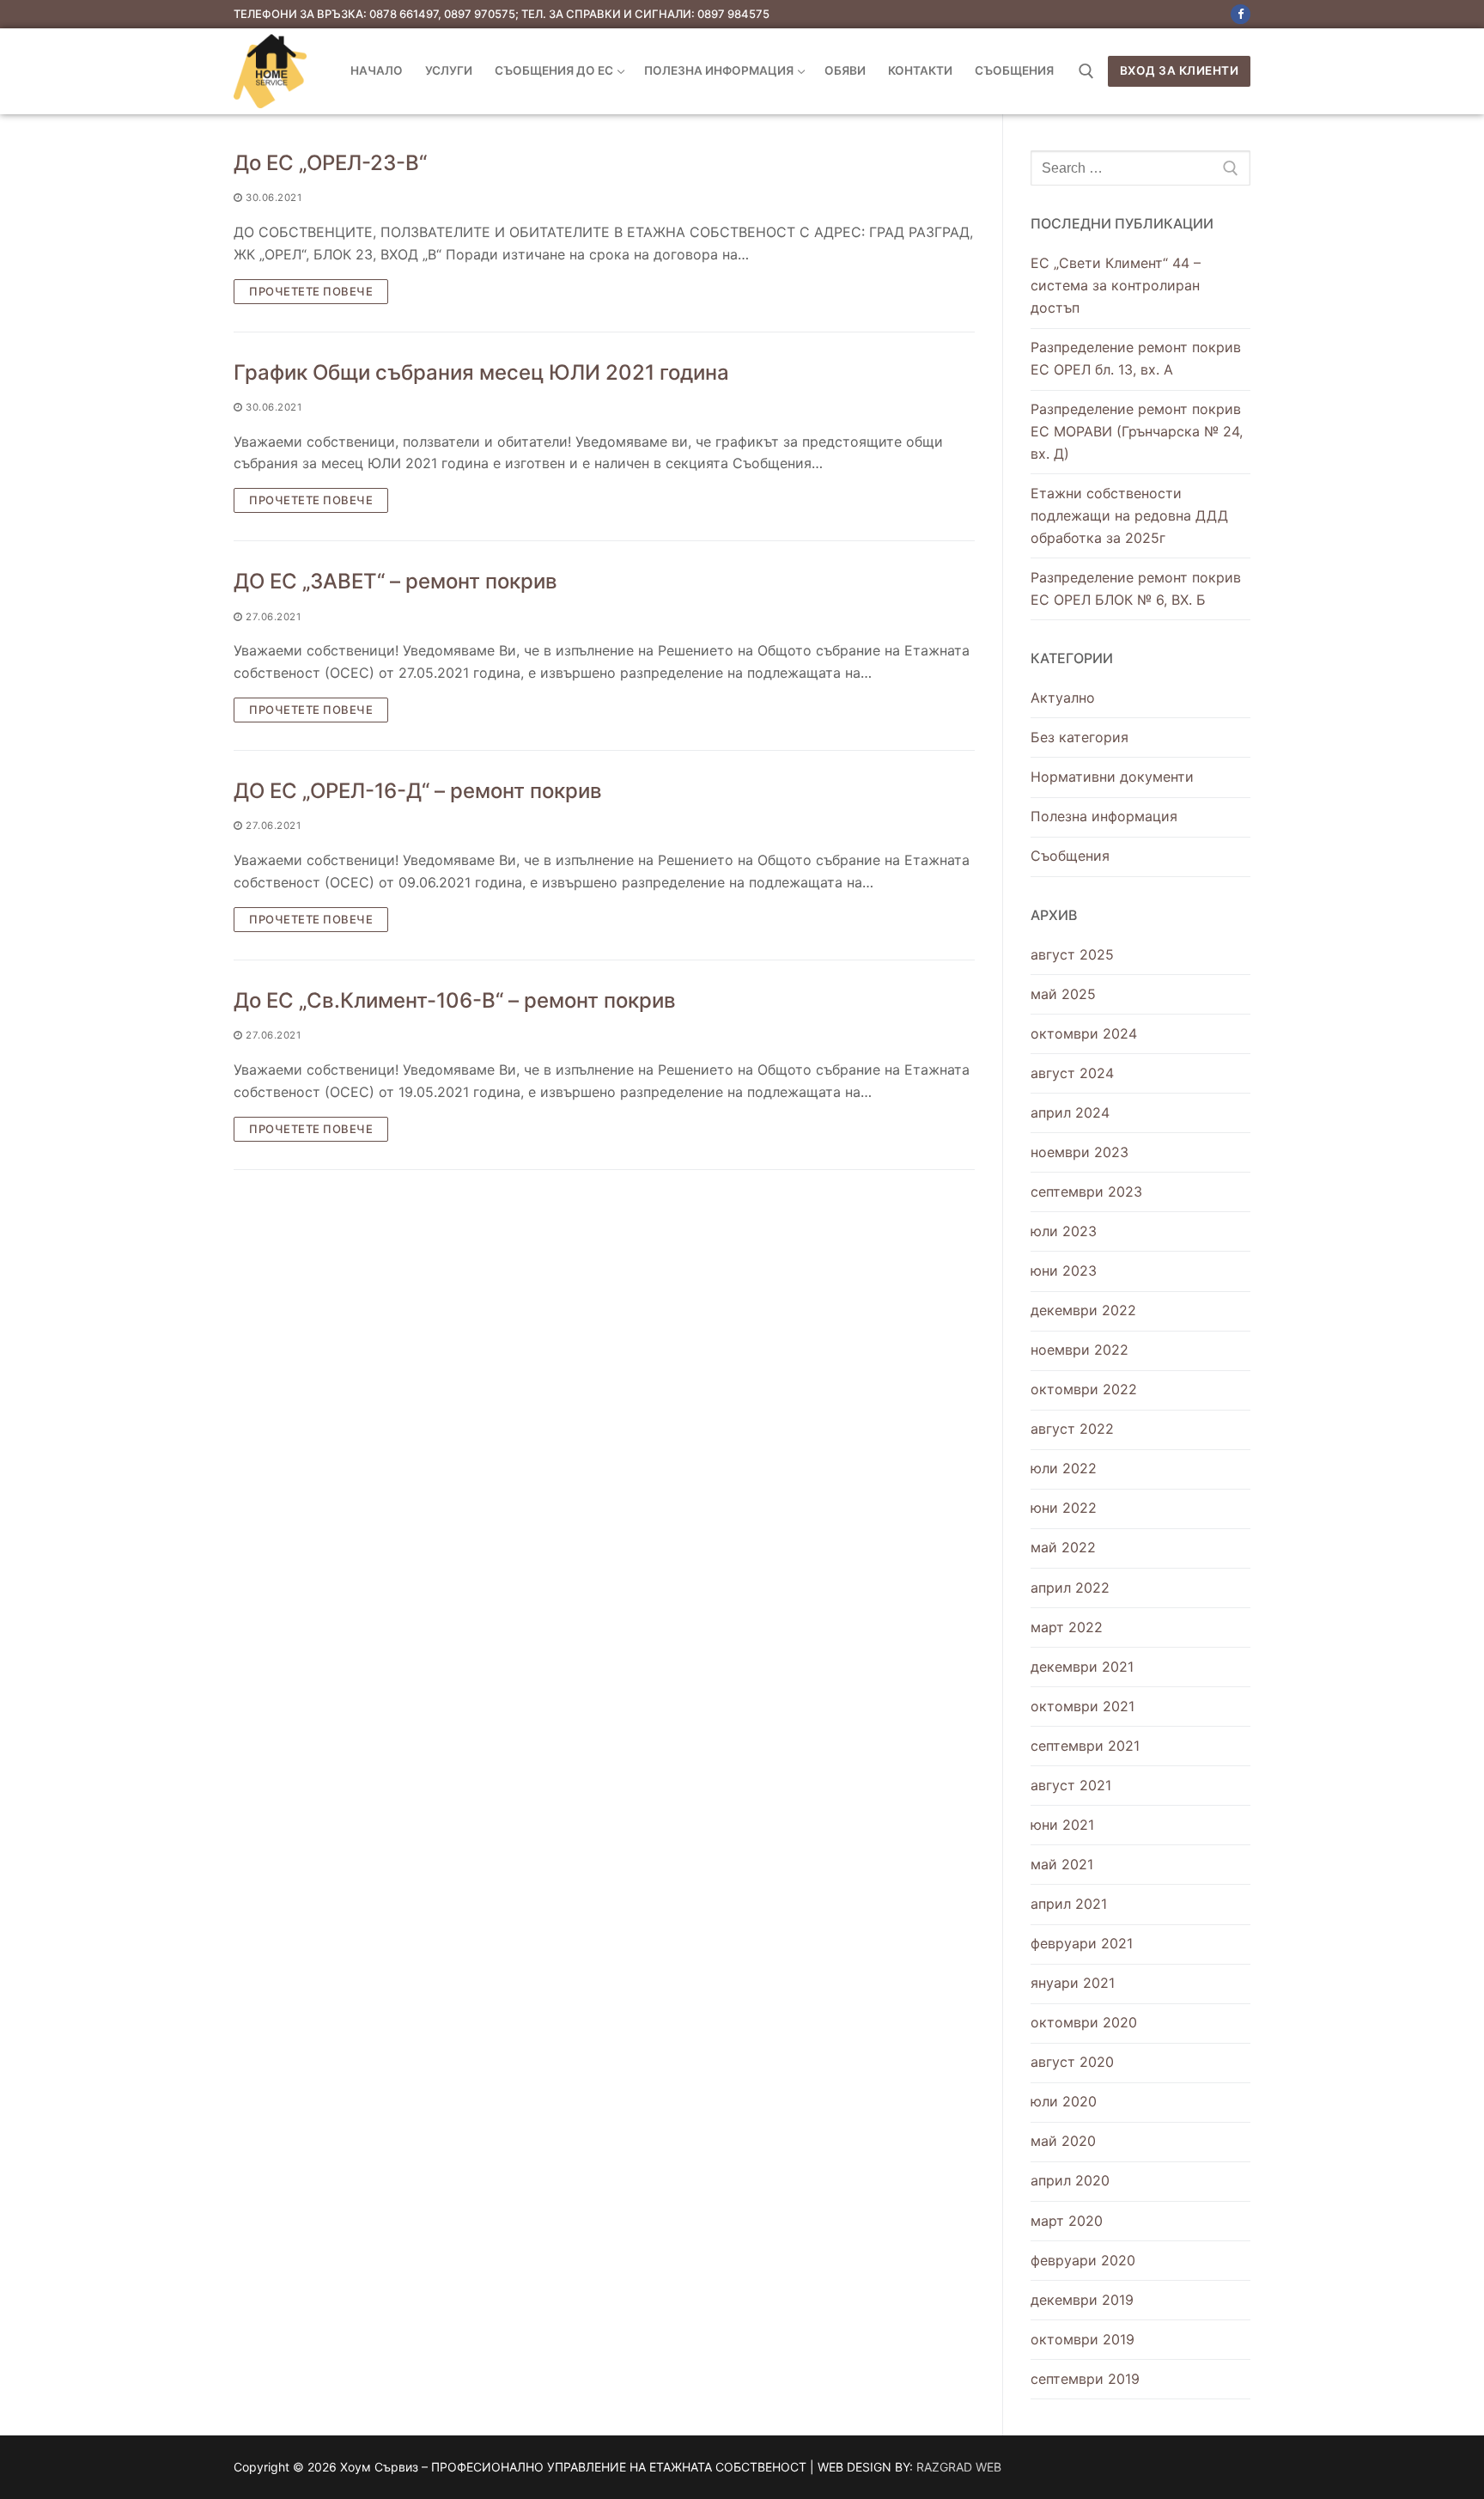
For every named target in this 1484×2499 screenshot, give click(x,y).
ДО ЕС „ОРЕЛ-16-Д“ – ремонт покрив (418, 791)
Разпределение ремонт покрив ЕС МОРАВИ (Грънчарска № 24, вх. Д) (1137, 431)
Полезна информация (1104, 816)
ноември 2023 (1080, 1152)
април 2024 (1070, 1112)
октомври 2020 (1084, 2022)
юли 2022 (1064, 1468)
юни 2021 (1062, 1825)
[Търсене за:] (1140, 168)
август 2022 (1072, 1429)
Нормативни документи (1112, 777)
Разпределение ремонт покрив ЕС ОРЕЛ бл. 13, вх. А (1136, 358)
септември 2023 (1086, 1192)
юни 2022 (1064, 1508)
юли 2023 (1064, 1231)
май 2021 (1062, 1864)
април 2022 (1070, 1588)
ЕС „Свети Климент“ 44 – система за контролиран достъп (1116, 285)
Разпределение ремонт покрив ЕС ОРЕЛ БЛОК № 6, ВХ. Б (1136, 588)
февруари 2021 (1082, 1943)
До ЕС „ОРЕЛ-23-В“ (330, 163)
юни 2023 (1064, 1271)
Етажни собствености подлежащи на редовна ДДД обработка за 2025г (1129, 515)
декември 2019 (1082, 2300)
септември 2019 (1085, 2379)
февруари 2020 (1083, 2260)
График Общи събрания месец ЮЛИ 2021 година (481, 372)
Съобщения (1070, 856)
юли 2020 (1064, 2101)
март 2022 (1067, 1627)
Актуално (1063, 698)
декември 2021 (1082, 1667)
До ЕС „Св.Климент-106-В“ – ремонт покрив (455, 1000)
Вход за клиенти (1180, 70)
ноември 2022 (1080, 1350)
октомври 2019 (1083, 2339)
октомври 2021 (1083, 1706)
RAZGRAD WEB (959, 2467)
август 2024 (1072, 1073)
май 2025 (1063, 994)
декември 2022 (1083, 1310)
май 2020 (1063, 2141)
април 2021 (1069, 1904)
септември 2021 (1085, 1746)
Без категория (1080, 737)
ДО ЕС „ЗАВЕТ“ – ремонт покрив (395, 581)
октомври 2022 (1084, 1389)
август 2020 (1072, 2062)
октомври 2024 (1084, 1033)
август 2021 (1071, 1785)
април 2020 (1070, 2180)
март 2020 (1067, 2221)
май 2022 (1063, 1547)
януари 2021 (1073, 1983)
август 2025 (1072, 954)
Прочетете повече (311, 291)
